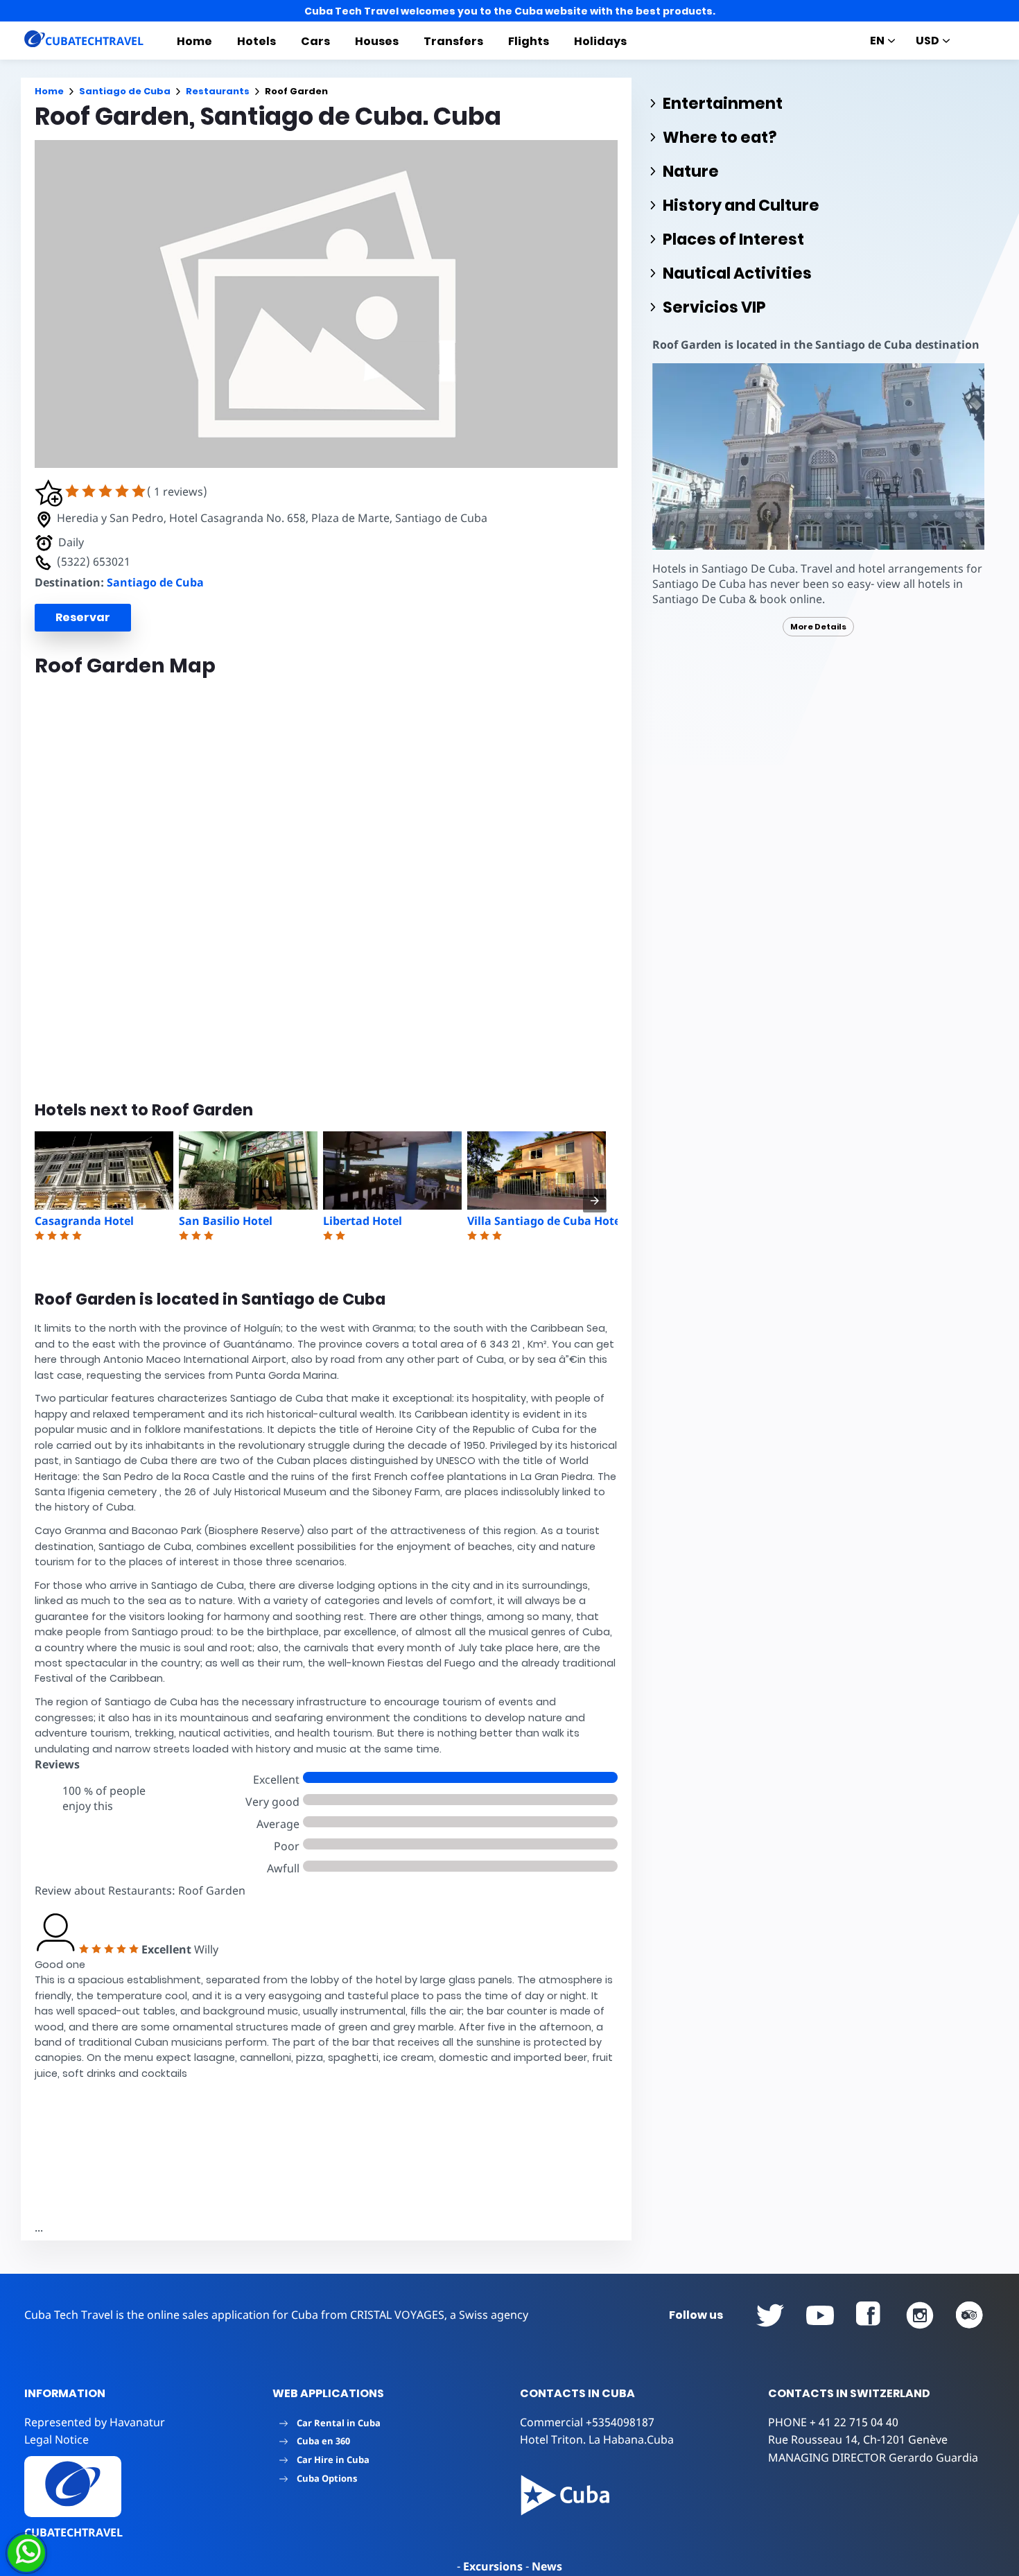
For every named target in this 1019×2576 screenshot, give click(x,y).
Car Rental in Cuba (339, 2423)
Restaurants (218, 91)
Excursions (493, 2566)
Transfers (453, 41)
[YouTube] (770, 2315)
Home (194, 41)
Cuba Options (327, 2478)
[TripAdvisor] (970, 2315)
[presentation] (595, 1201)
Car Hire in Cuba (333, 2460)
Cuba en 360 (323, 2441)
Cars (315, 41)
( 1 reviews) (177, 491)
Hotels (256, 41)
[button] (49, 503)
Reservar (83, 617)
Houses (377, 41)
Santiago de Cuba (125, 91)
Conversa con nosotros (120, 2553)
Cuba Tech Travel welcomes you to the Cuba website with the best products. (510, 11)
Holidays (600, 41)
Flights (529, 41)
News (547, 2566)
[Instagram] (920, 2315)
